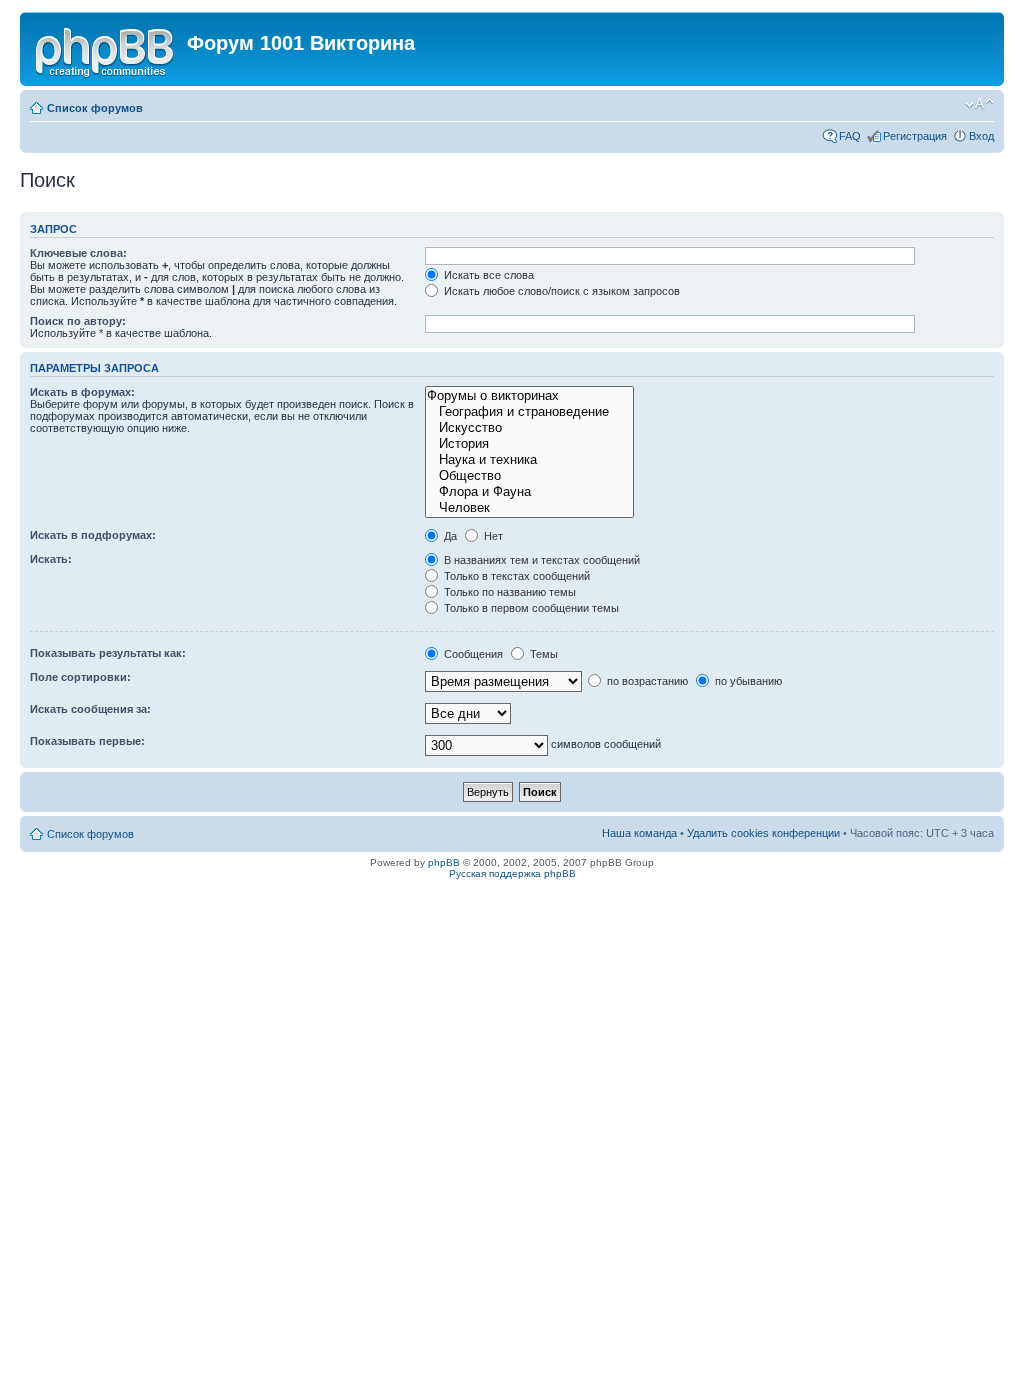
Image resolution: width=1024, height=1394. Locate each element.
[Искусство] (529, 428)
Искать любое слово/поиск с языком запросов (560, 291)
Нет (492, 536)
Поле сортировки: (80, 677)
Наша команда (639, 833)
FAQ (850, 136)
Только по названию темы (508, 592)
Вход (981, 136)
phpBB (444, 862)
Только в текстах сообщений (515, 576)
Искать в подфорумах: (93, 535)
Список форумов (95, 108)
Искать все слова (487, 275)
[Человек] (529, 508)
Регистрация (915, 136)
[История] (529, 444)
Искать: (51, 559)
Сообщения (472, 654)
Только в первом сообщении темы (530, 608)
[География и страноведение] (529, 412)
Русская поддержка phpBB (512, 873)
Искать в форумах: (82, 392)
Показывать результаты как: (108, 653)
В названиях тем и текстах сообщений (540, 560)
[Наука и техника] (529, 460)
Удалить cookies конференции (763, 833)
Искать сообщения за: (90, 709)
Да (449, 536)
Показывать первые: (87, 741)
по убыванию (747, 681)
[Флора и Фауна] (529, 492)
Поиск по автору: (78, 321)
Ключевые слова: (78, 253)
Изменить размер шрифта (979, 104)
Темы (542, 654)
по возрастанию (646, 681)
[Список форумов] (106, 49)
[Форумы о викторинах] (529, 396)
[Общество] (529, 476)
